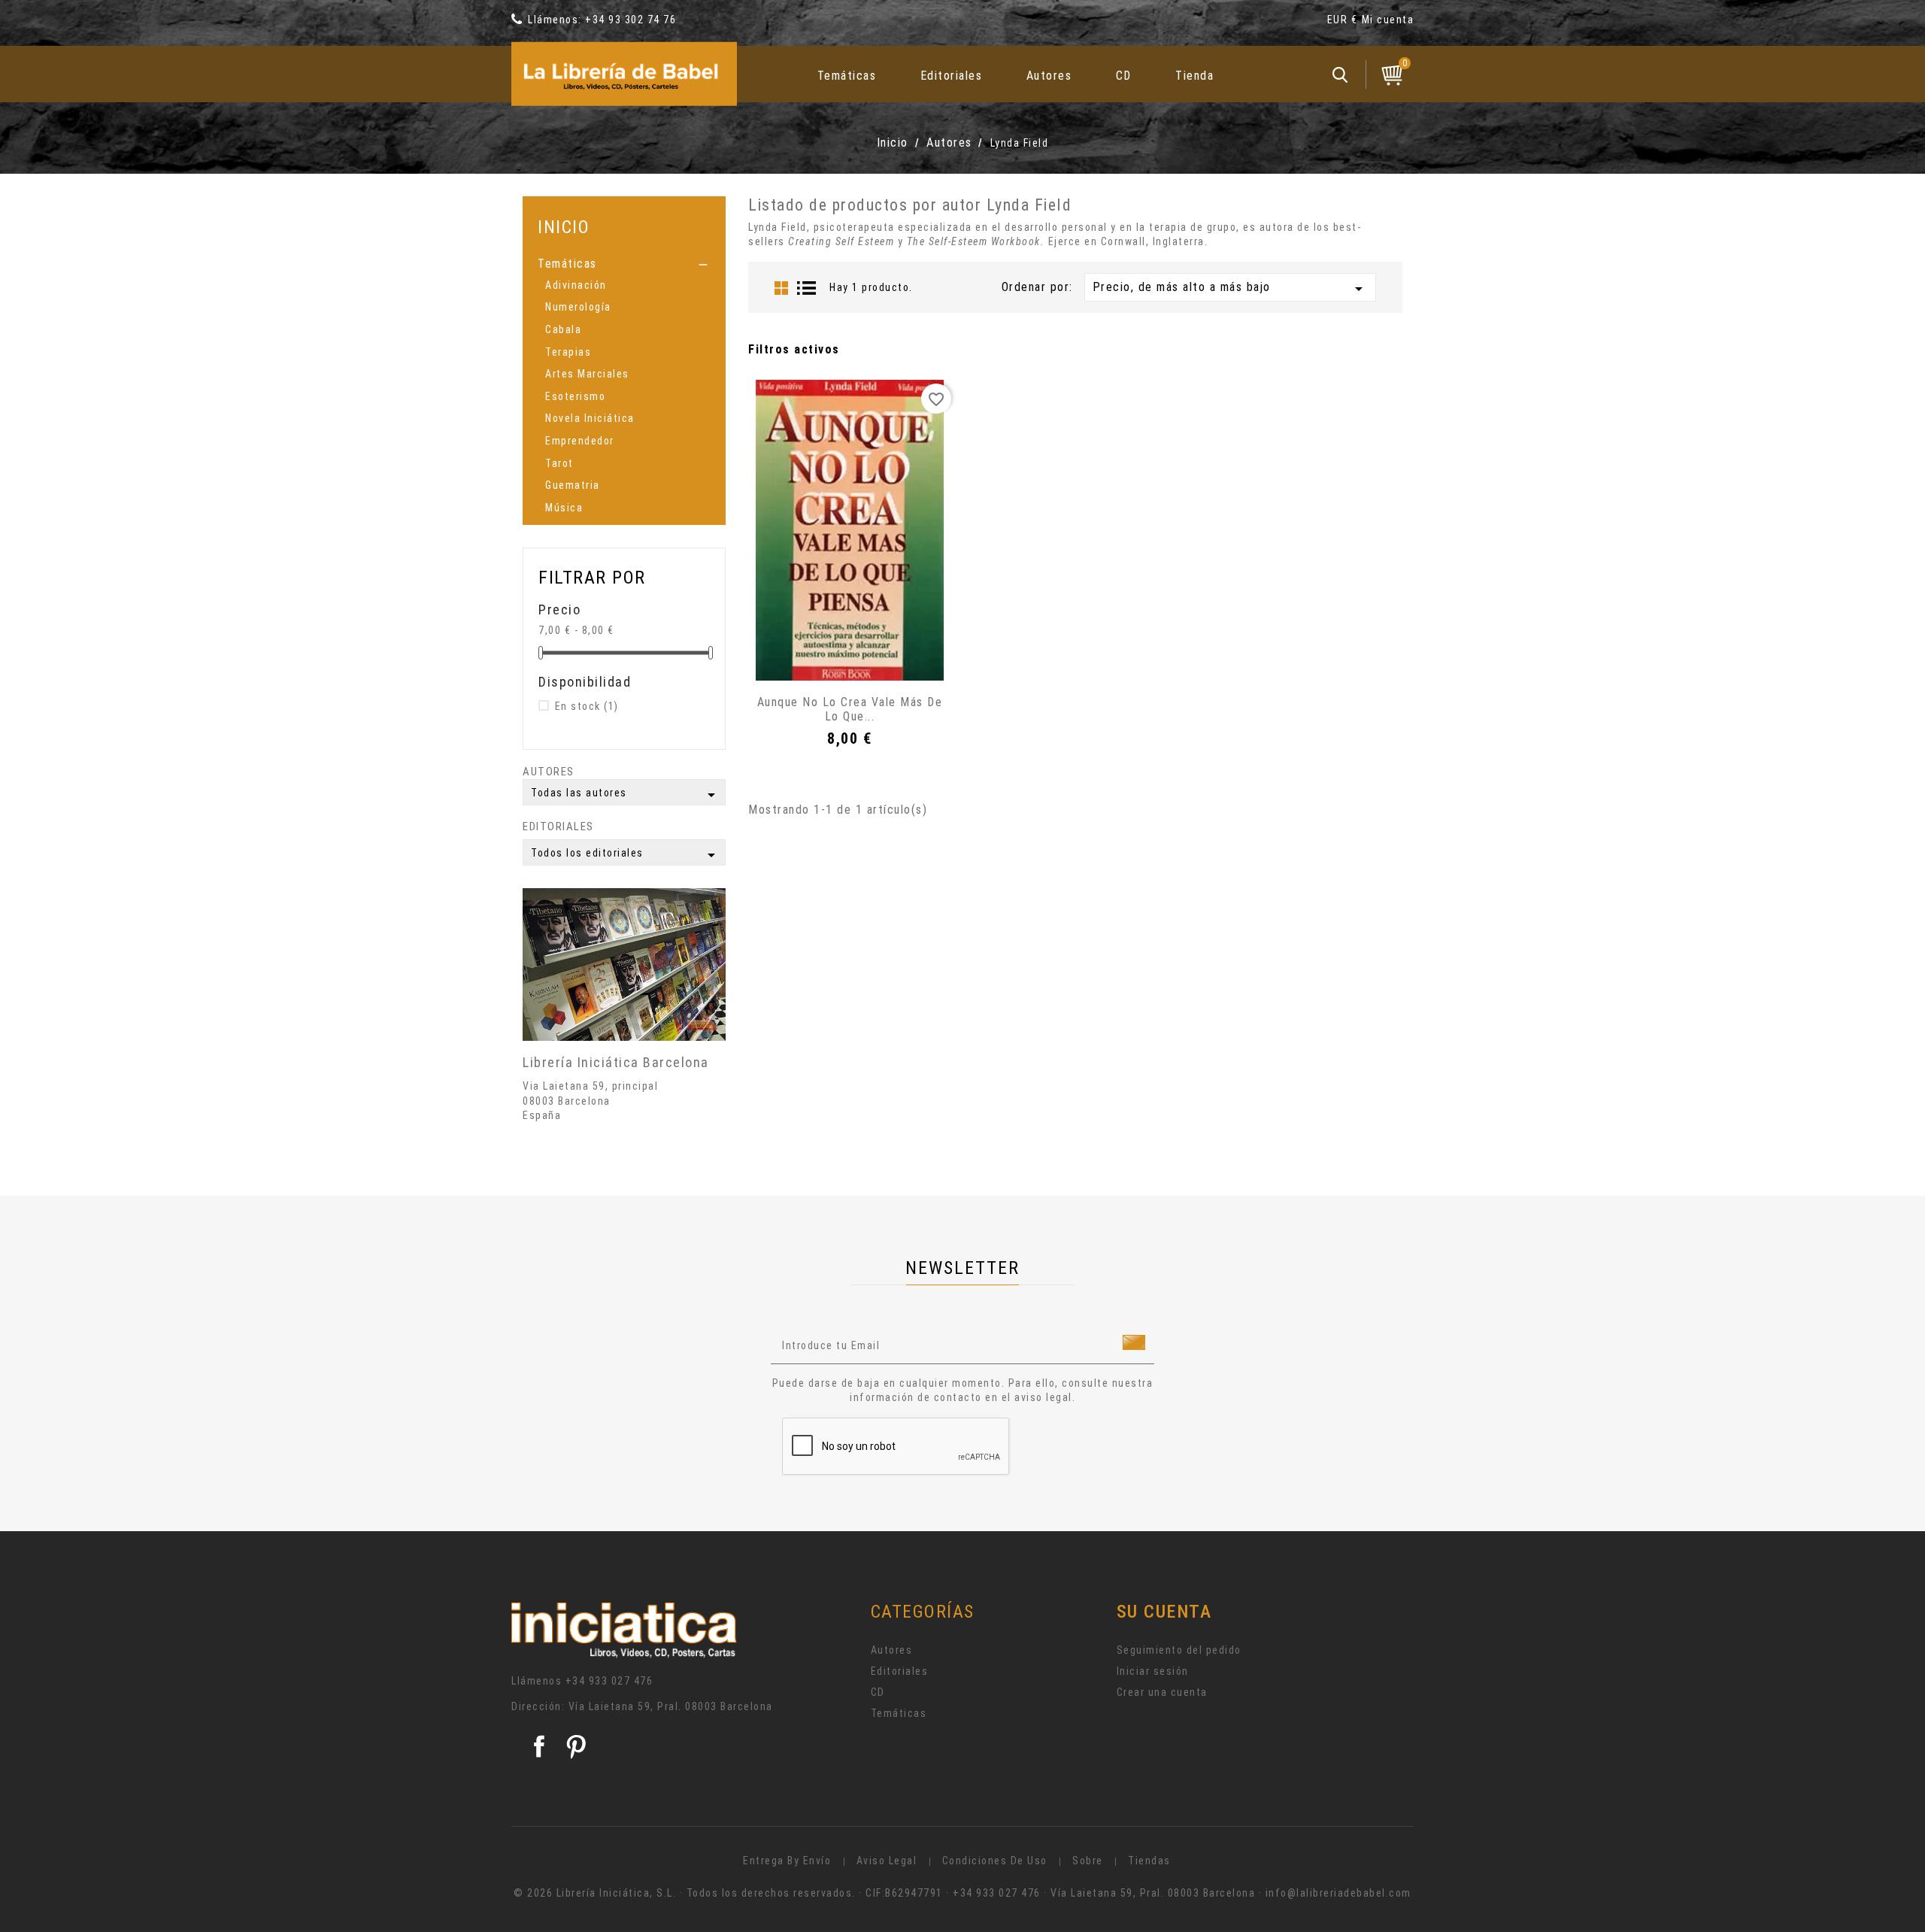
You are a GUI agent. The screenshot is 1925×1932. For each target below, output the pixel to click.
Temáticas (847, 76)
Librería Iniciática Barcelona (616, 1062)
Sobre (1088, 1861)
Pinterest (576, 1746)
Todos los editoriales (626, 855)
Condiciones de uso (995, 1861)
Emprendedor (580, 441)
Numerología (578, 307)
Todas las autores (626, 795)
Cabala (563, 329)
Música (564, 508)
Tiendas (1149, 1861)
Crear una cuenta (1162, 1692)
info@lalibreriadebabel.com (1338, 1893)
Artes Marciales (587, 374)
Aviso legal (887, 1861)
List (807, 288)
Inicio (564, 227)
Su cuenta (1164, 1612)
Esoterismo (575, 396)
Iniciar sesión (1153, 1671)
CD (1124, 76)
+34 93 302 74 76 (631, 20)
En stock (587, 706)
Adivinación (576, 285)
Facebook (539, 1746)
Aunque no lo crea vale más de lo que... (850, 710)
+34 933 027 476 (609, 1681)
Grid (781, 288)
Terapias (568, 352)
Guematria (573, 485)
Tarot (559, 463)
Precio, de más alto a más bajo (1230, 289)
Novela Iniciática (590, 418)
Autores (1049, 76)
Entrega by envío (787, 1861)
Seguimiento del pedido (1179, 1650)
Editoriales (952, 76)
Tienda (1194, 76)
